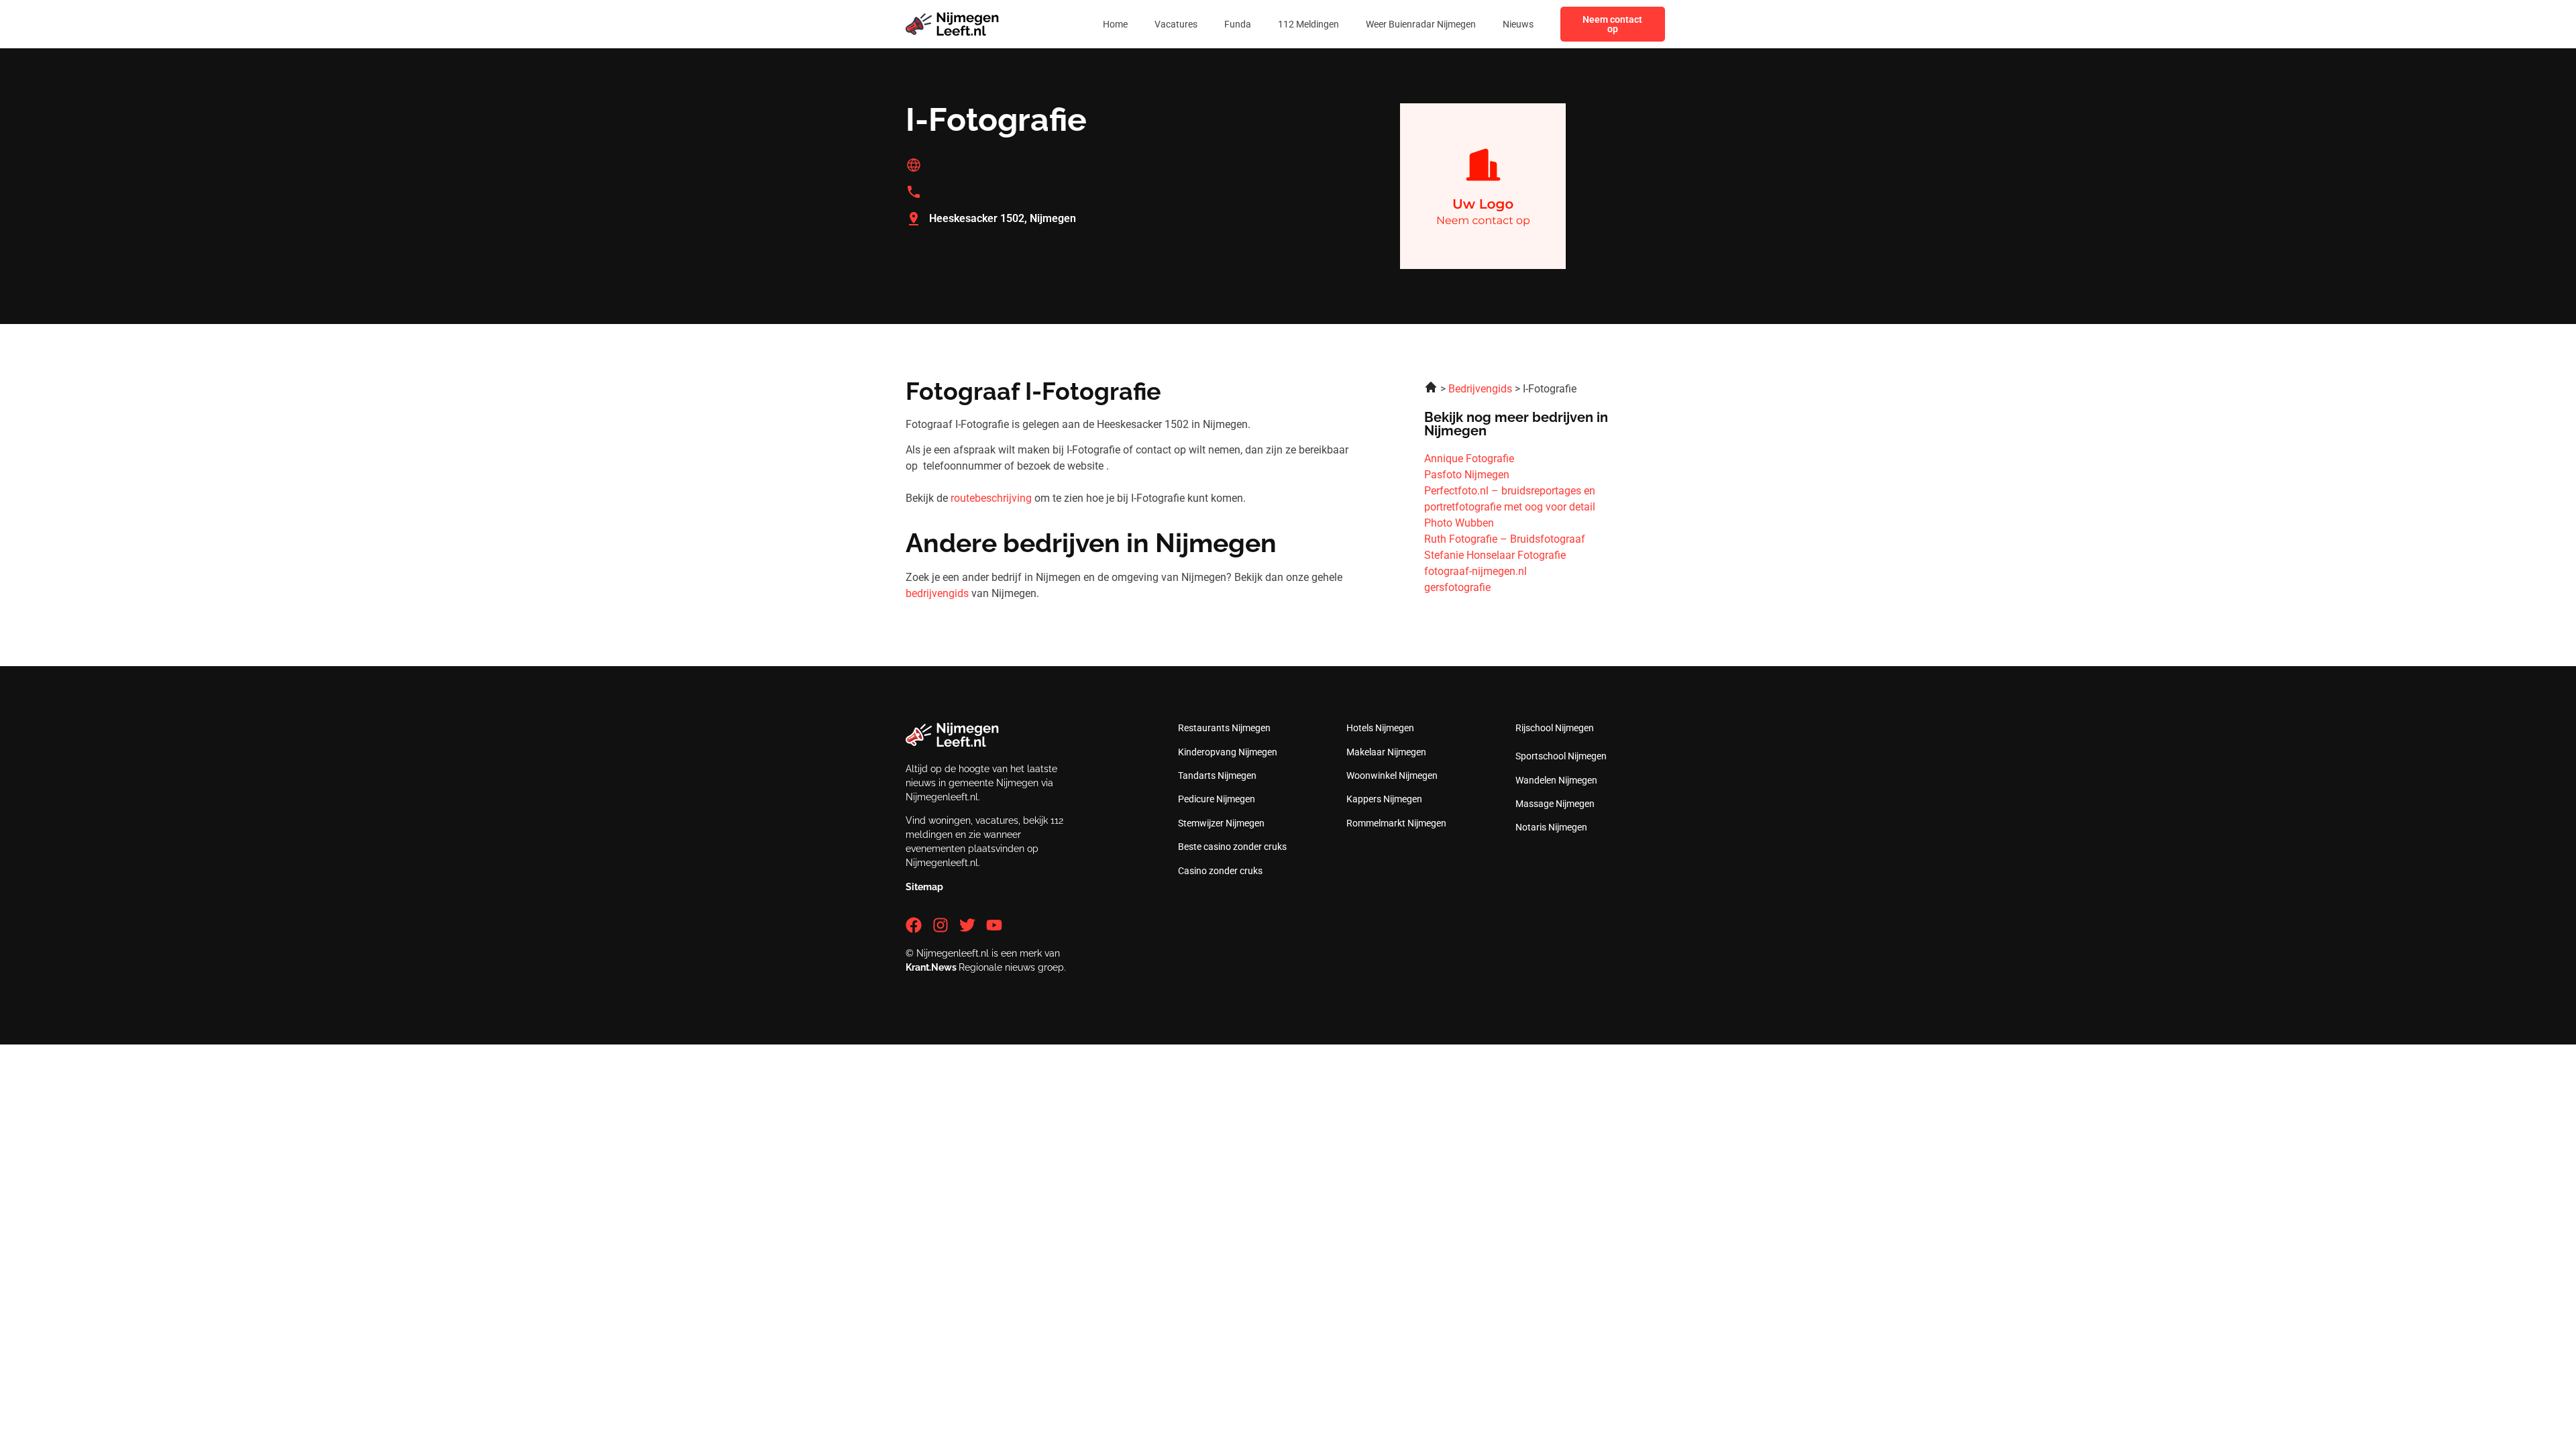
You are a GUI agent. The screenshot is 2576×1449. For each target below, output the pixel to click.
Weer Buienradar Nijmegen (1421, 24)
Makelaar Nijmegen (1386, 752)
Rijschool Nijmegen (1555, 728)
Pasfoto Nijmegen (1467, 475)
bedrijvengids (937, 593)
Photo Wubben (1459, 523)
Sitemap (924, 887)
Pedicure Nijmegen (1217, 799)
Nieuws (1518, 24)
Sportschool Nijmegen (1561, 756)
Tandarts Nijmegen (1217, 775)
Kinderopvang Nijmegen (1228, 752)
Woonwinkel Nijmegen (1392, 775)
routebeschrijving (991, 498)
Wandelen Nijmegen (1556, 780)
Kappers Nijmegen (1384, 799)
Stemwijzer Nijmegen (1221, 823)
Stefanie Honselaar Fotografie (1495, 555)
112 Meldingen (1308, 24)
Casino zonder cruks (1220, 871)
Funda (1238, 24)
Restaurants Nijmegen (1224, 728)
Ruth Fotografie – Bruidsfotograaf (1505, 539)
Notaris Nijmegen (1551, 827)
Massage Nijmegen (1555, 804)
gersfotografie (1457, 587)
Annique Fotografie (1469, 459)
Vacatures (1176, 24)
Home (1115, 24)
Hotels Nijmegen (1380, 728)
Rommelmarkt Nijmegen (1396, 823)
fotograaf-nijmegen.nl (1475, 571)
